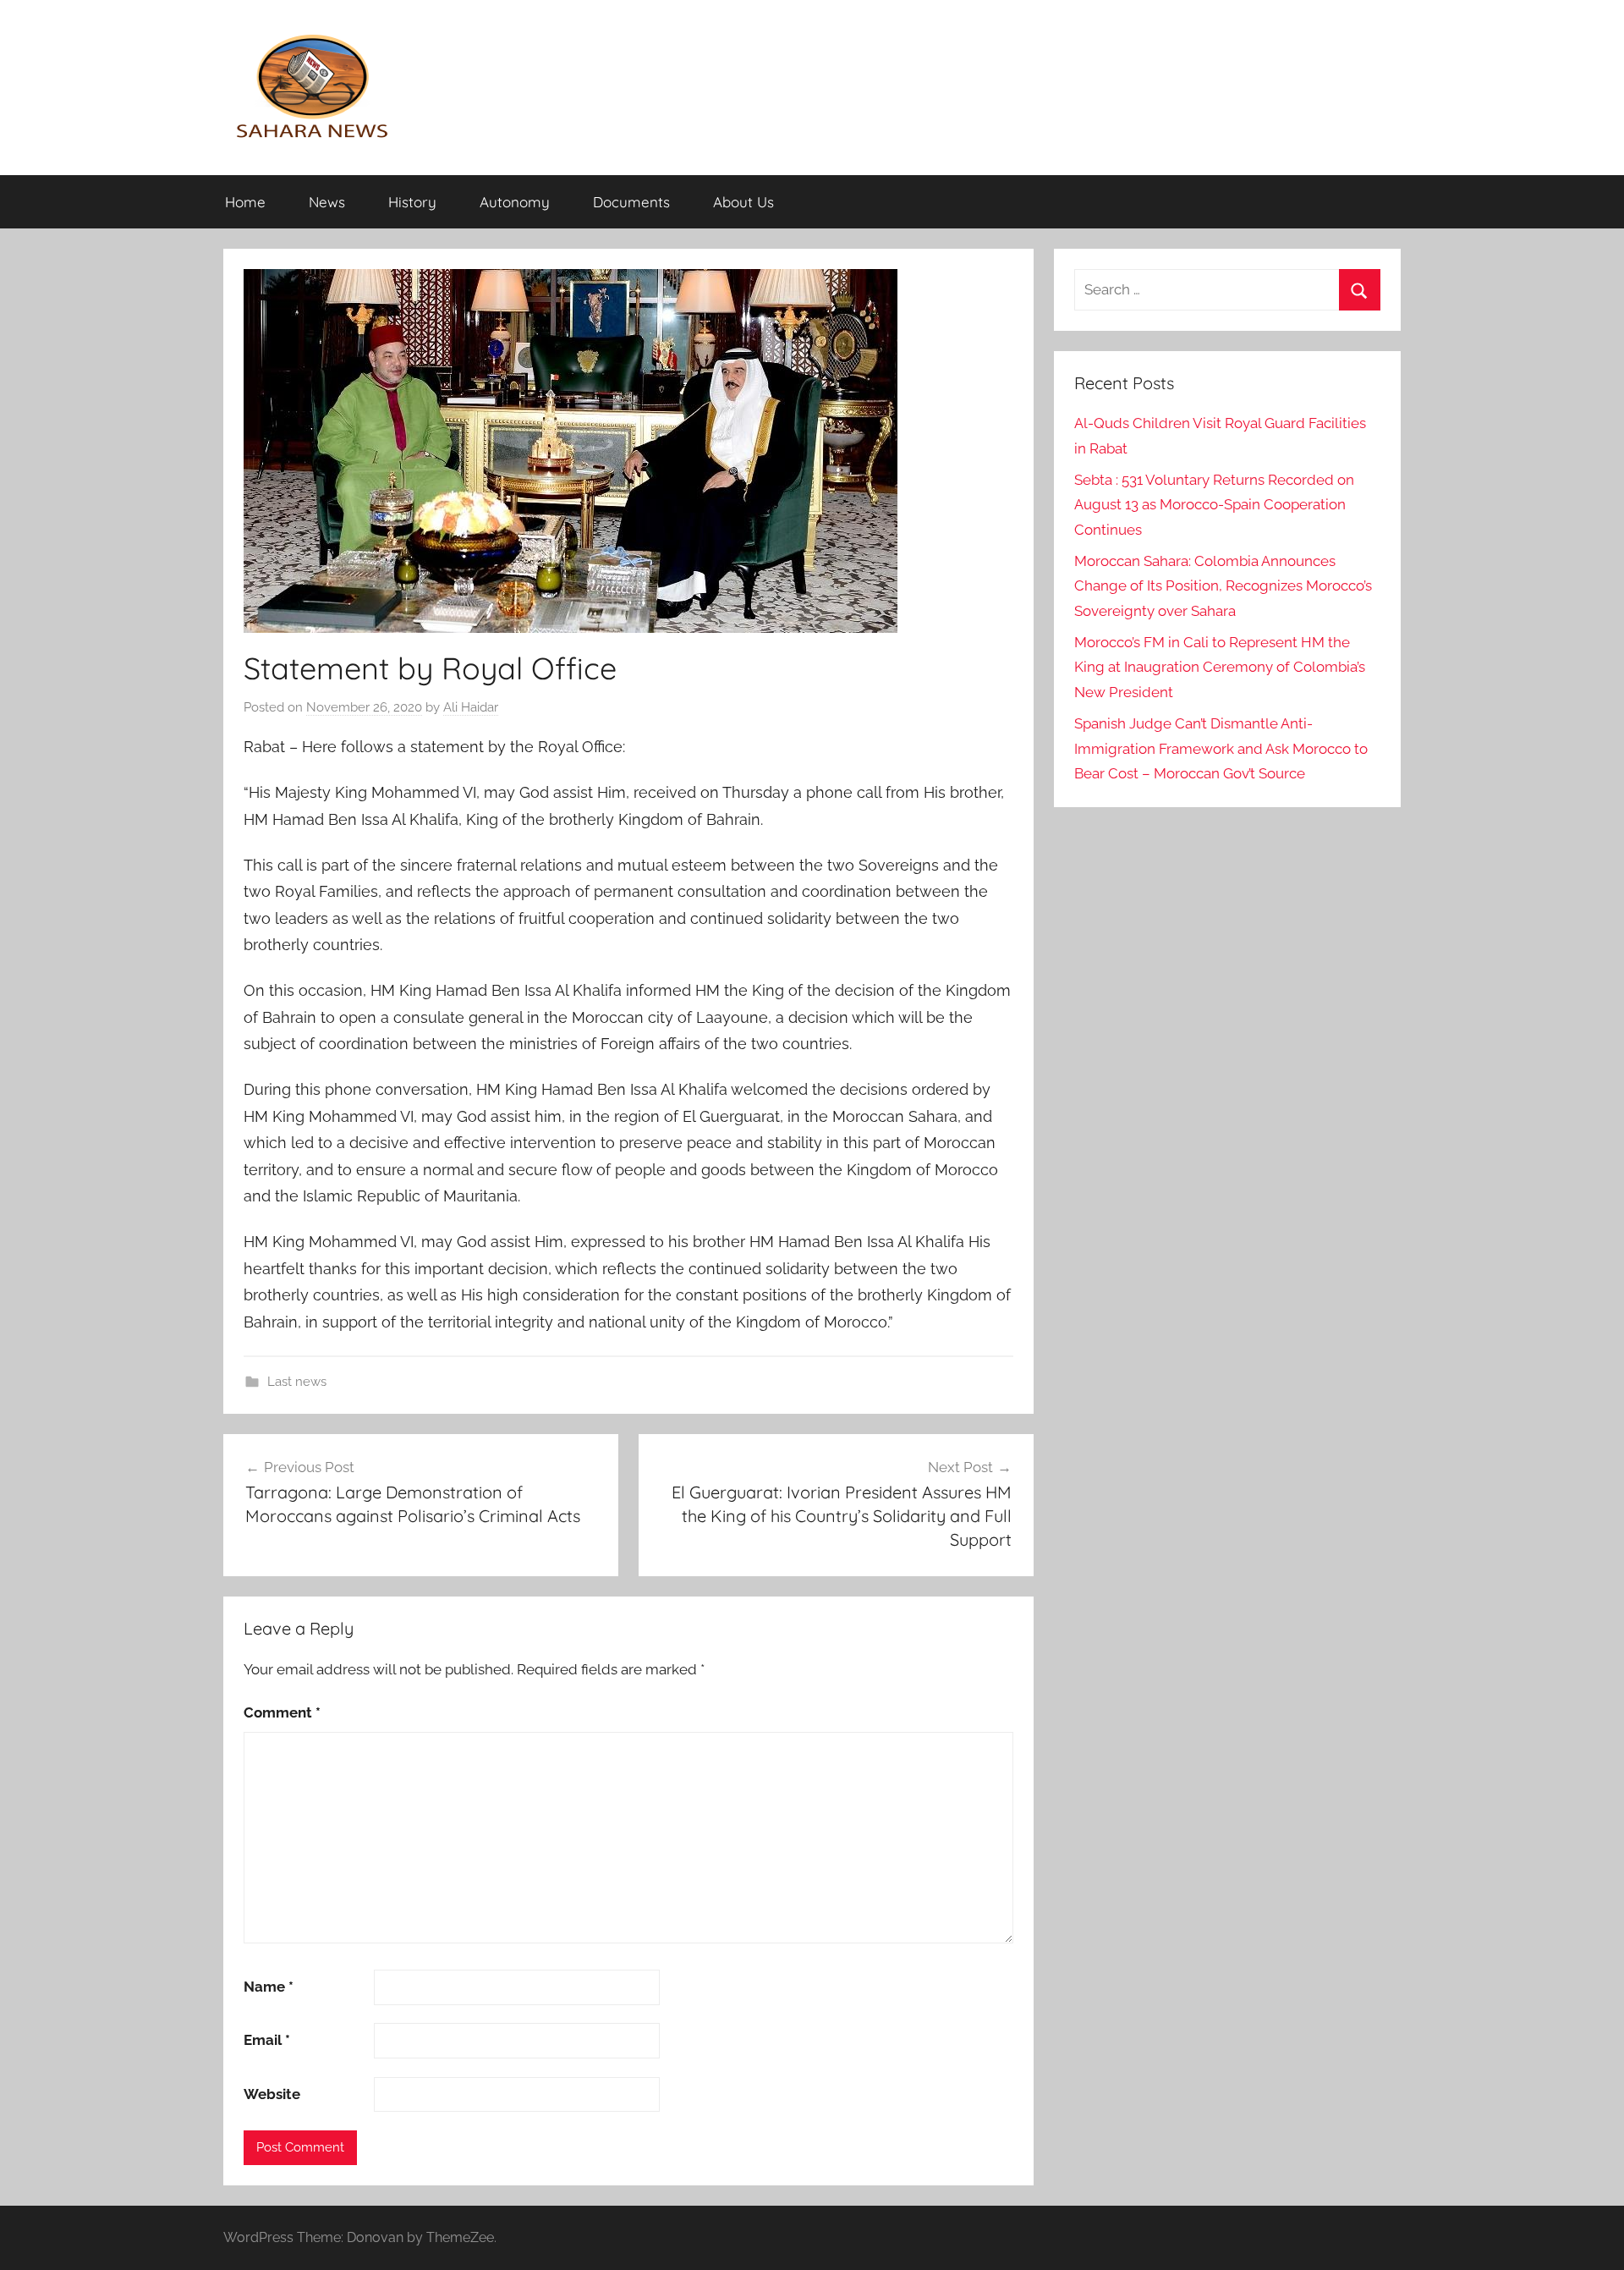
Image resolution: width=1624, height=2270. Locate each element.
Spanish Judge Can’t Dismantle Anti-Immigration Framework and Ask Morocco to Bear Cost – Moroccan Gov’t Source (1221, 749)
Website (272, 2094)
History (412, 202)
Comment (282, 1712)
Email (267, 2040)
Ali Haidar (471, 707)
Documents (631, 202)
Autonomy (515, 202)
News (327, 202)
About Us (743, 202)
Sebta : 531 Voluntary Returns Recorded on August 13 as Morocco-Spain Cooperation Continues (1214, 505)
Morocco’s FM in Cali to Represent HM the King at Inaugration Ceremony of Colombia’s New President (1220, 668)
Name (269, 1987)
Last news (297, 1382)
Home (245, 202)
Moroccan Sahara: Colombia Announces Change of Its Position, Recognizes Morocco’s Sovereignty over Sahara (1223, 586)
